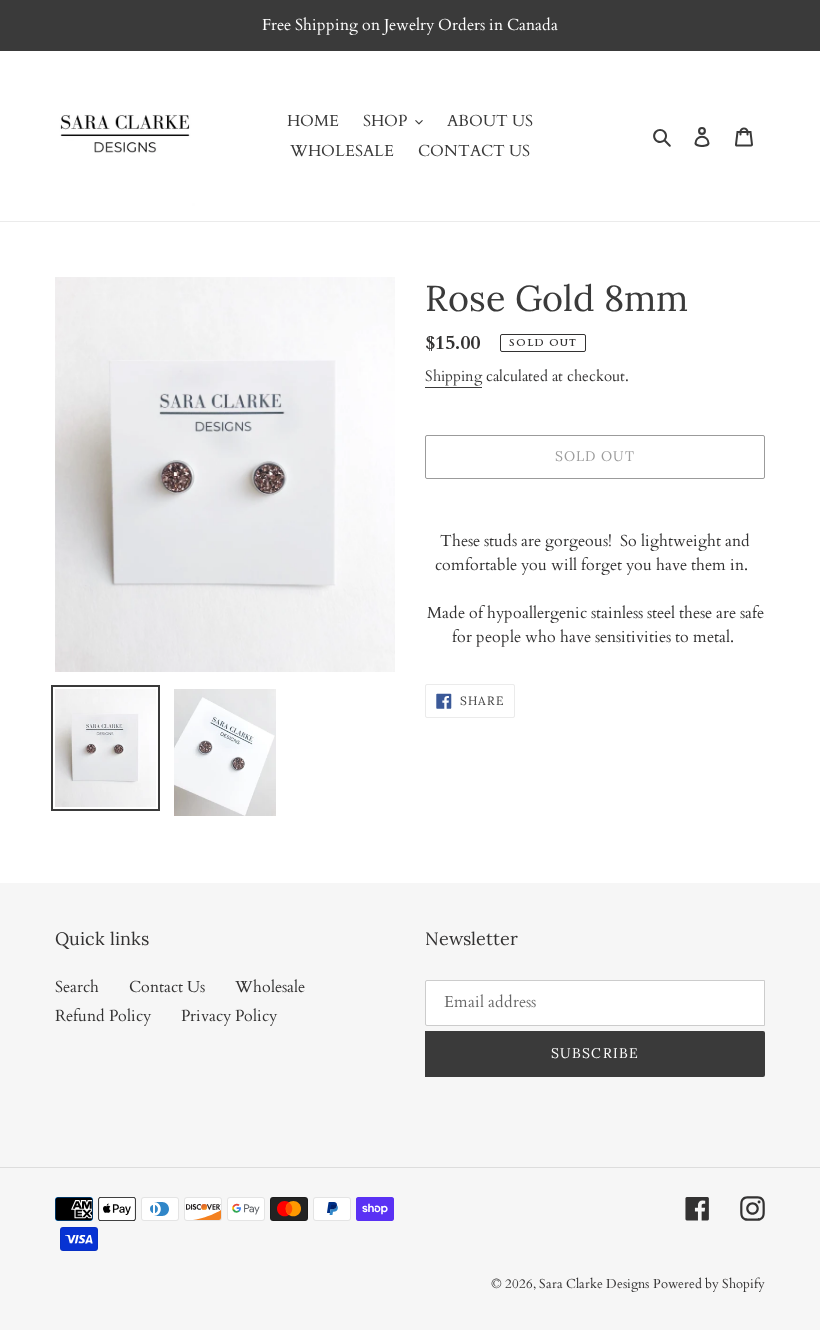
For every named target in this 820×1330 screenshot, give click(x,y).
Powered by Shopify (709, 1284)
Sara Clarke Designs (594, 1284)
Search (77, 987)
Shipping (453, 376)
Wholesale (270, 987)
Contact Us (167, 987)
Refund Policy (103, 1016)
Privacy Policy (229, 1016)
